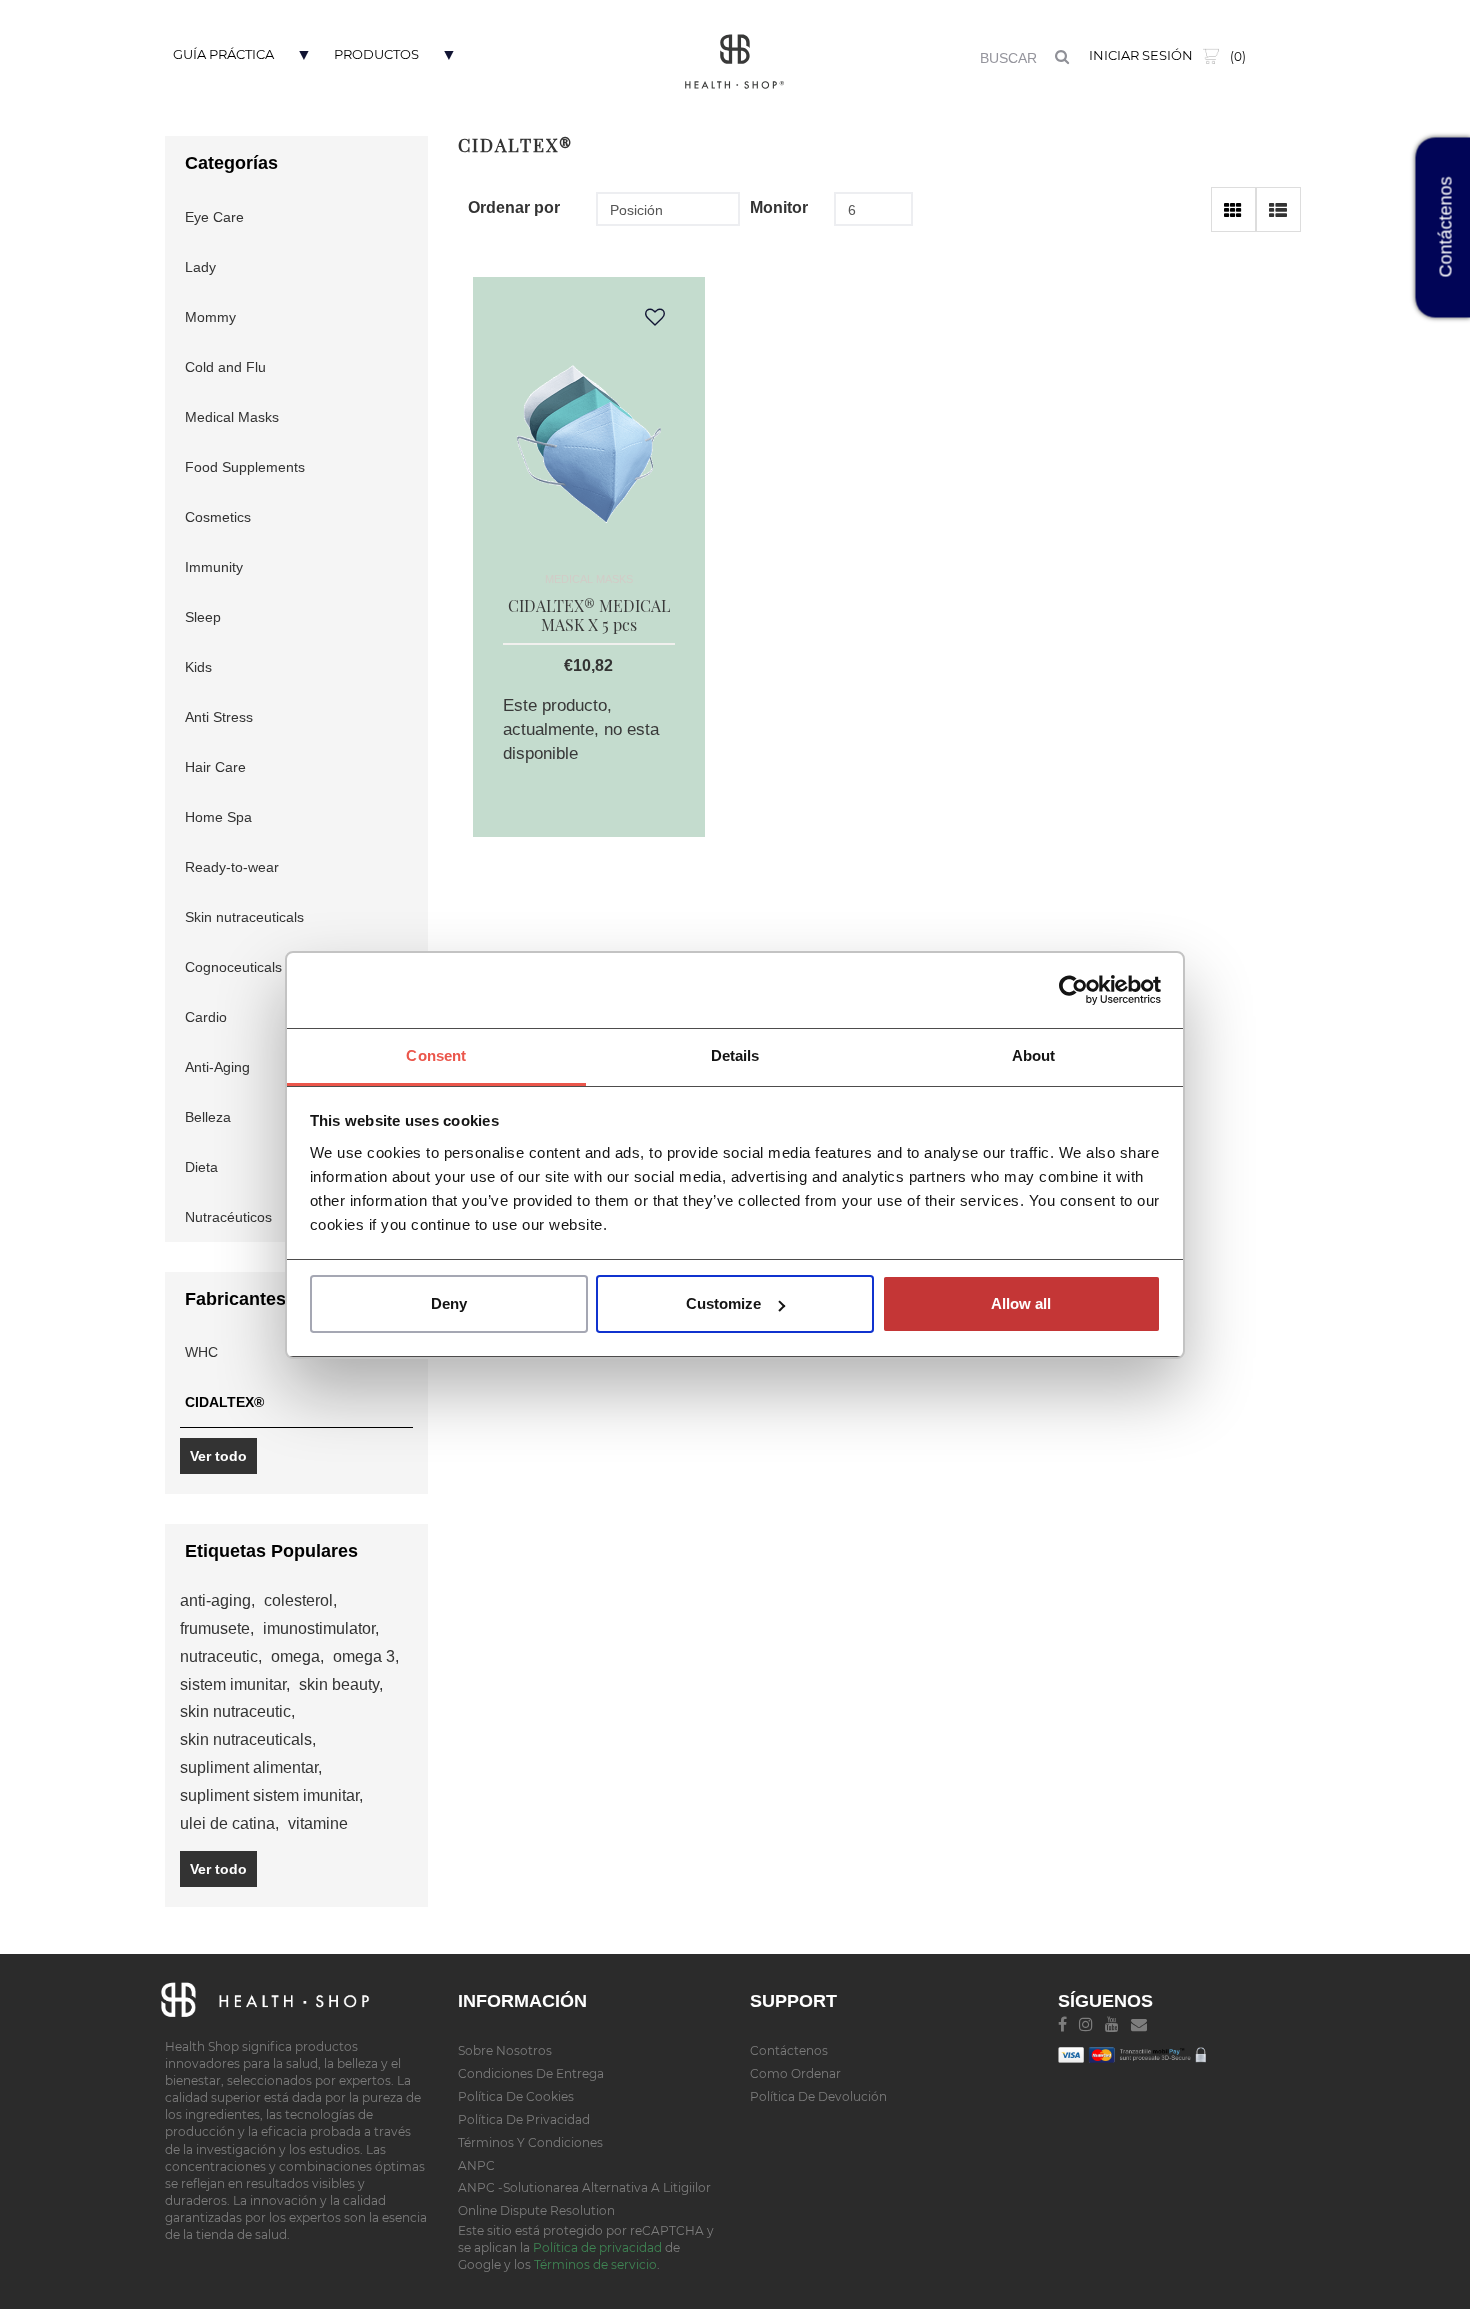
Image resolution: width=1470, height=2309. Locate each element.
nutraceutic (221, 1656)
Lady (200, 267)
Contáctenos (789, 2050)
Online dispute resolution (536, 2210)
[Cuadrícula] (1233, 209)
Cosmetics (218, 517)
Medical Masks (232, 417)
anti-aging (217, 1600)
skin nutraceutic (237, 1711)
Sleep (203, 617)
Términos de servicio (595, 2264)
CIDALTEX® (224, 1402)
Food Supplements (245, 467)
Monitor (779, 207)
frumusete (217, 1628)
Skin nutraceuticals (244, 917)
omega (297, 1656)
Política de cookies (516, 2096)
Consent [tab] (436, 1055)
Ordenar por (510, 207)
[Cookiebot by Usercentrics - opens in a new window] (1073, 990)
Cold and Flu (225, 367)
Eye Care (214, 217)
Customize (723, 1303)
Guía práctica (223, 54)
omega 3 (366, 1656)
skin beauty (341, 1684)
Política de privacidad (524, 2119)
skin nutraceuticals (248, 1739)
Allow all (1021, 1303)
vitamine (318, 1823)
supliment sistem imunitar (271, 1795)
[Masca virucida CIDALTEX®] (589, 439)
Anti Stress (219, 717)
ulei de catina (229, 1823)
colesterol (300, 1600)
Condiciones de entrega (531, 2073)
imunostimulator (321, 1628)
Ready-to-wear (232, 867)
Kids (198, 667)
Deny (449, 1303)
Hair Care (215, 767)
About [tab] (1034, 1055)
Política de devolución (818, 2096)
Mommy (210, 317)
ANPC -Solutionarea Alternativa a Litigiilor (584, 2187)
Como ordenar (795, 2073)
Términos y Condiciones (530, 2142)
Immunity (214, 567)
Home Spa (218, 817)
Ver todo (218, 1456)
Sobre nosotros (505, 2050)
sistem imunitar (235, 1684)
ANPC (476, 2165)
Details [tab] (735, 1055)
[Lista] (1278, 209)
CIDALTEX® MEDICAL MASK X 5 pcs (589, 615)
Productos (376, 54)
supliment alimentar (251, 1767)
